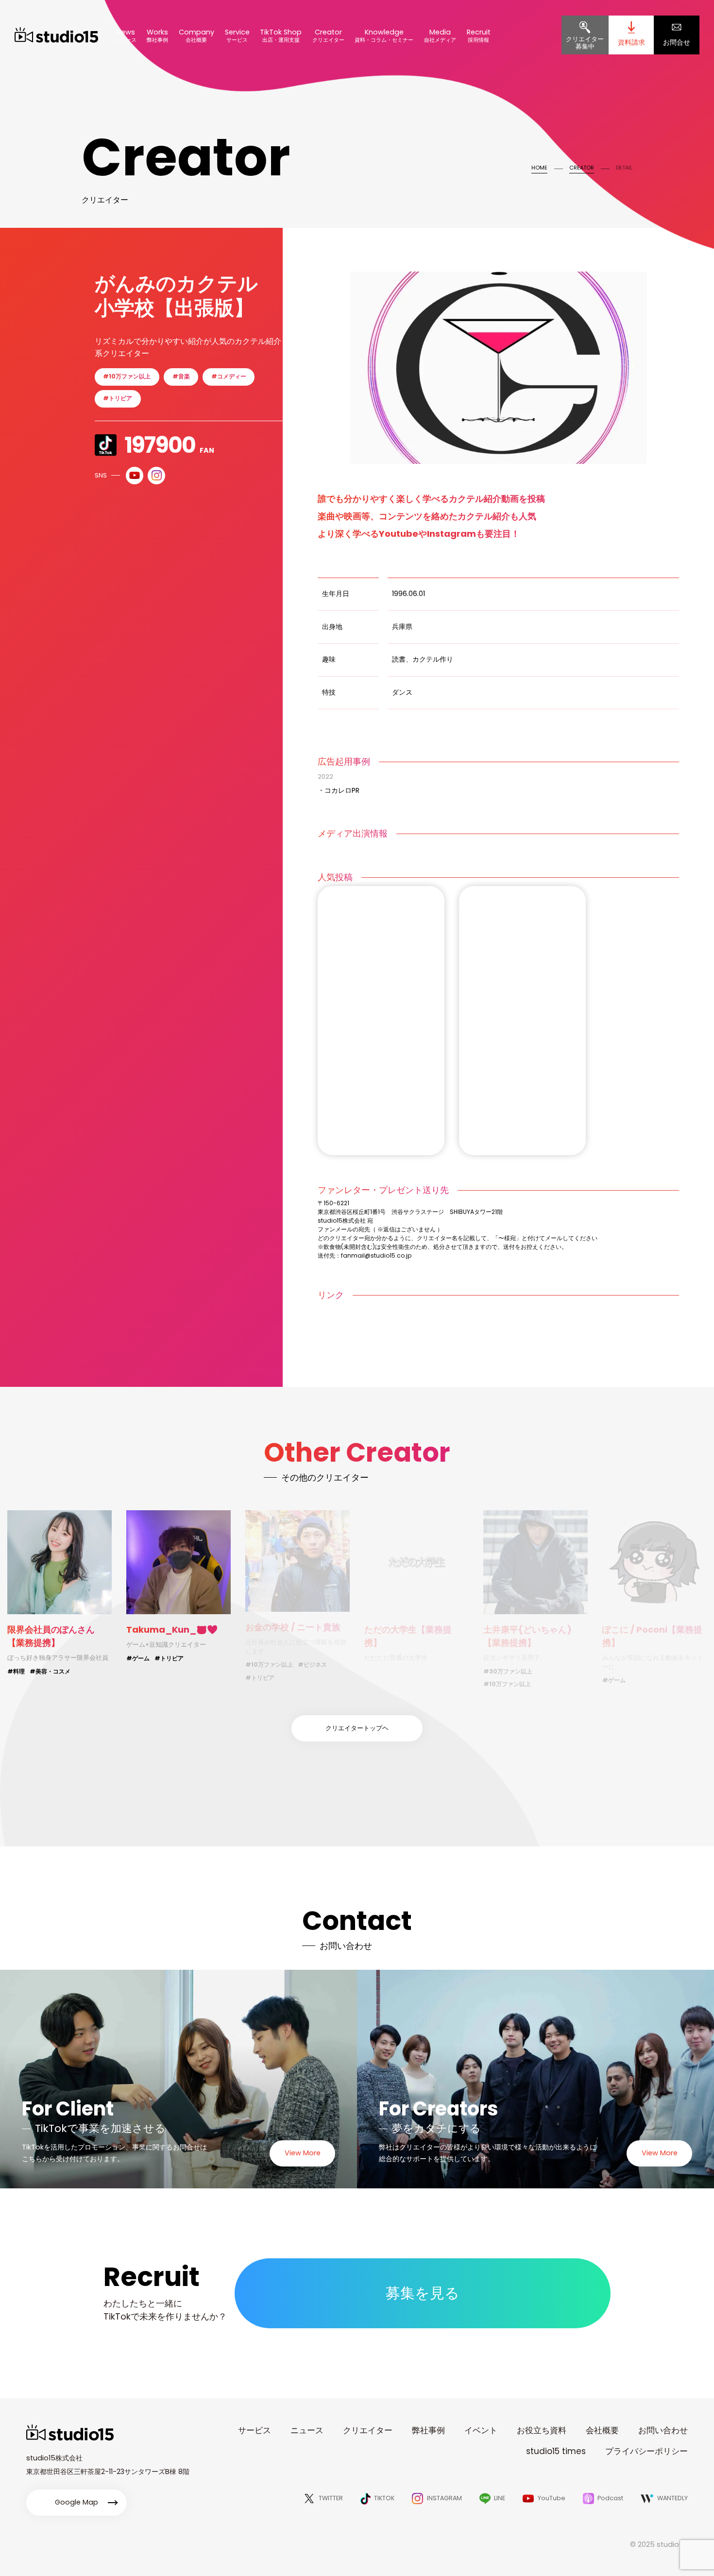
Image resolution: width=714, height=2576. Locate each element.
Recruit (479, 35)
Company (196, 35)
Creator (328, 35)
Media (440, 35)
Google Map (76, 2502)
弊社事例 (428, 2430)
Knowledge (384, 35)
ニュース (307, 2430)
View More (303, 2153)
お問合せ (677, 42)
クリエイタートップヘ (357, 1728)
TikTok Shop (281, 35)
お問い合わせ (663, 2430)
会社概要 (602, 2430)
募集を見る (423, 2293)
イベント (481, 2430)
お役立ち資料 (542, 2430)
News (126, 35)
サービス (255, 2430)
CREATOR (582, 168)
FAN (169, 445)
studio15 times (556, 2451)
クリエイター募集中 (585, 43)
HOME (539, 168)
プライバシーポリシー (646, 2451)
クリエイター (368, 2430)
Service (237, 35)
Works (157, 35)
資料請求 (631, 42)
